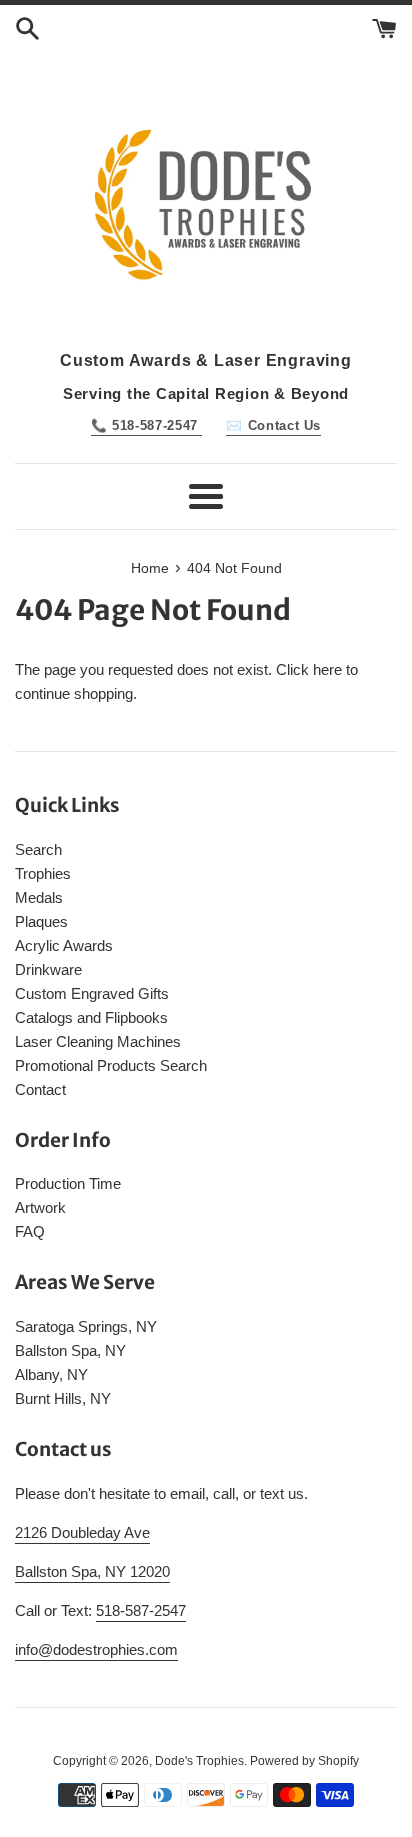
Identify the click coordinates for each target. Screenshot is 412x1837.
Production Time (68, 1183)
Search (38, 849)
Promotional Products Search (111, 1065)
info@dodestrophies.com (96, 1649)
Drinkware (48, 969)
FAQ (30, 1231)
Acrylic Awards (64, 945)
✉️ (273, 425)
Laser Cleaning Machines (98, 1041)
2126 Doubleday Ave (82, 1532)
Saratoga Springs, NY (86, 1326)
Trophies (43, 873)
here (327, 669)
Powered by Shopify (304, 1761)
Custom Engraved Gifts (92, 993)
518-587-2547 (141, 1610)
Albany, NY (51, 1374)
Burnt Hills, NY (63, 1398)
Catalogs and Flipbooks (91, 1017)
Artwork (40, 1207)
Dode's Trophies (199, 1761)
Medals (39, 897)
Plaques (41, 921)
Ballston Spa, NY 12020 (92, 1571)
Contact (40, 1089)
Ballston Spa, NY (70, 1350)
